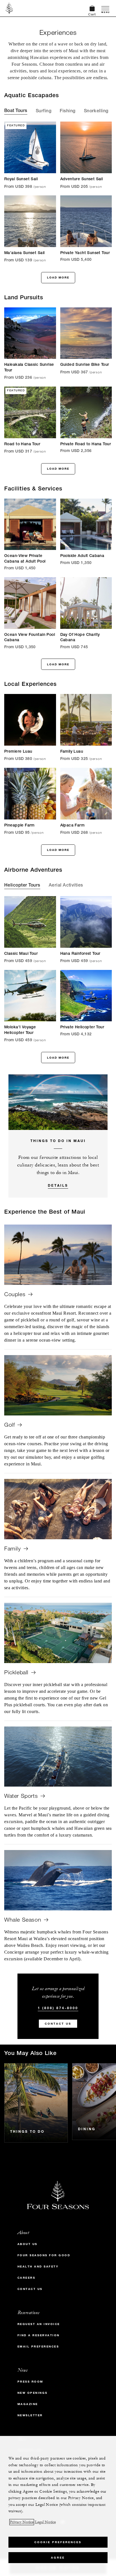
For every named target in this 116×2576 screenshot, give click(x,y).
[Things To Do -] (36, 2103)
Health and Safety (38, 2266)
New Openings (33, 2393)
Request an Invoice (39, 2324)
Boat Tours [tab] (16, 111)
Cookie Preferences (58, 2542)
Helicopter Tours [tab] (22, 886)
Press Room (30, 2382)
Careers (26, 2278)
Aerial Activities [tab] (66, 886)
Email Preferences (38, 2347)
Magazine (28, 2404)
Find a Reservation (39, 2335)
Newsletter (30, 2415)
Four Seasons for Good (44, 2255)
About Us (27, 2244)
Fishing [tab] (67, 111)
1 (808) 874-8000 (58, 2008)
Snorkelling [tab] (96, 111)
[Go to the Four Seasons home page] (9, 8)
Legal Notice (45, 2522)
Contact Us (58, 2024)
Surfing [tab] (43, 111)
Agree (58, 2558)
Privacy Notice (22, 2522)
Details (58, 1185)
